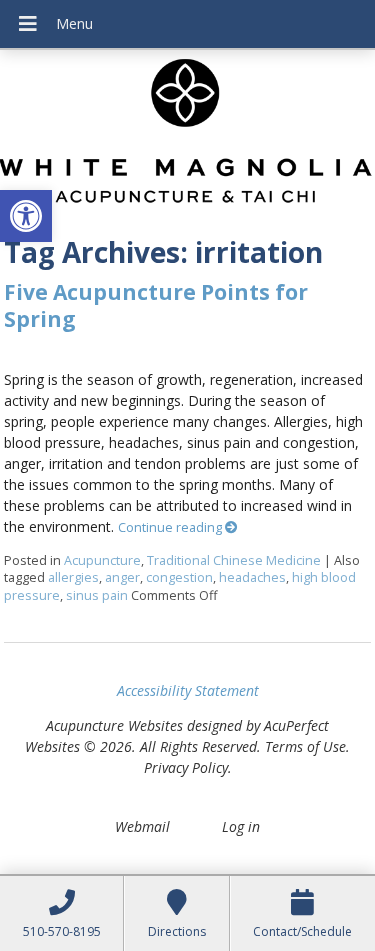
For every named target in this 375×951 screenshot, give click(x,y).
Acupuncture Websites (114, 725)
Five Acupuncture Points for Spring (156, 305)
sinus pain (97, 595)
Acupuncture (102, 560)
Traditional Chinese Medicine (234, 560)
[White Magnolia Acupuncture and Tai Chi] (187, 136)
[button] (26, 216)
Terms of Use (305, 746)
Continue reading (171, 527)
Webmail (142, 826)
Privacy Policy (186, 767)
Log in (241, 826)
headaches (252, 577)
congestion (179, 577)
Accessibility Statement (188, 690)
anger (122, 577)
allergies (73, 577)
